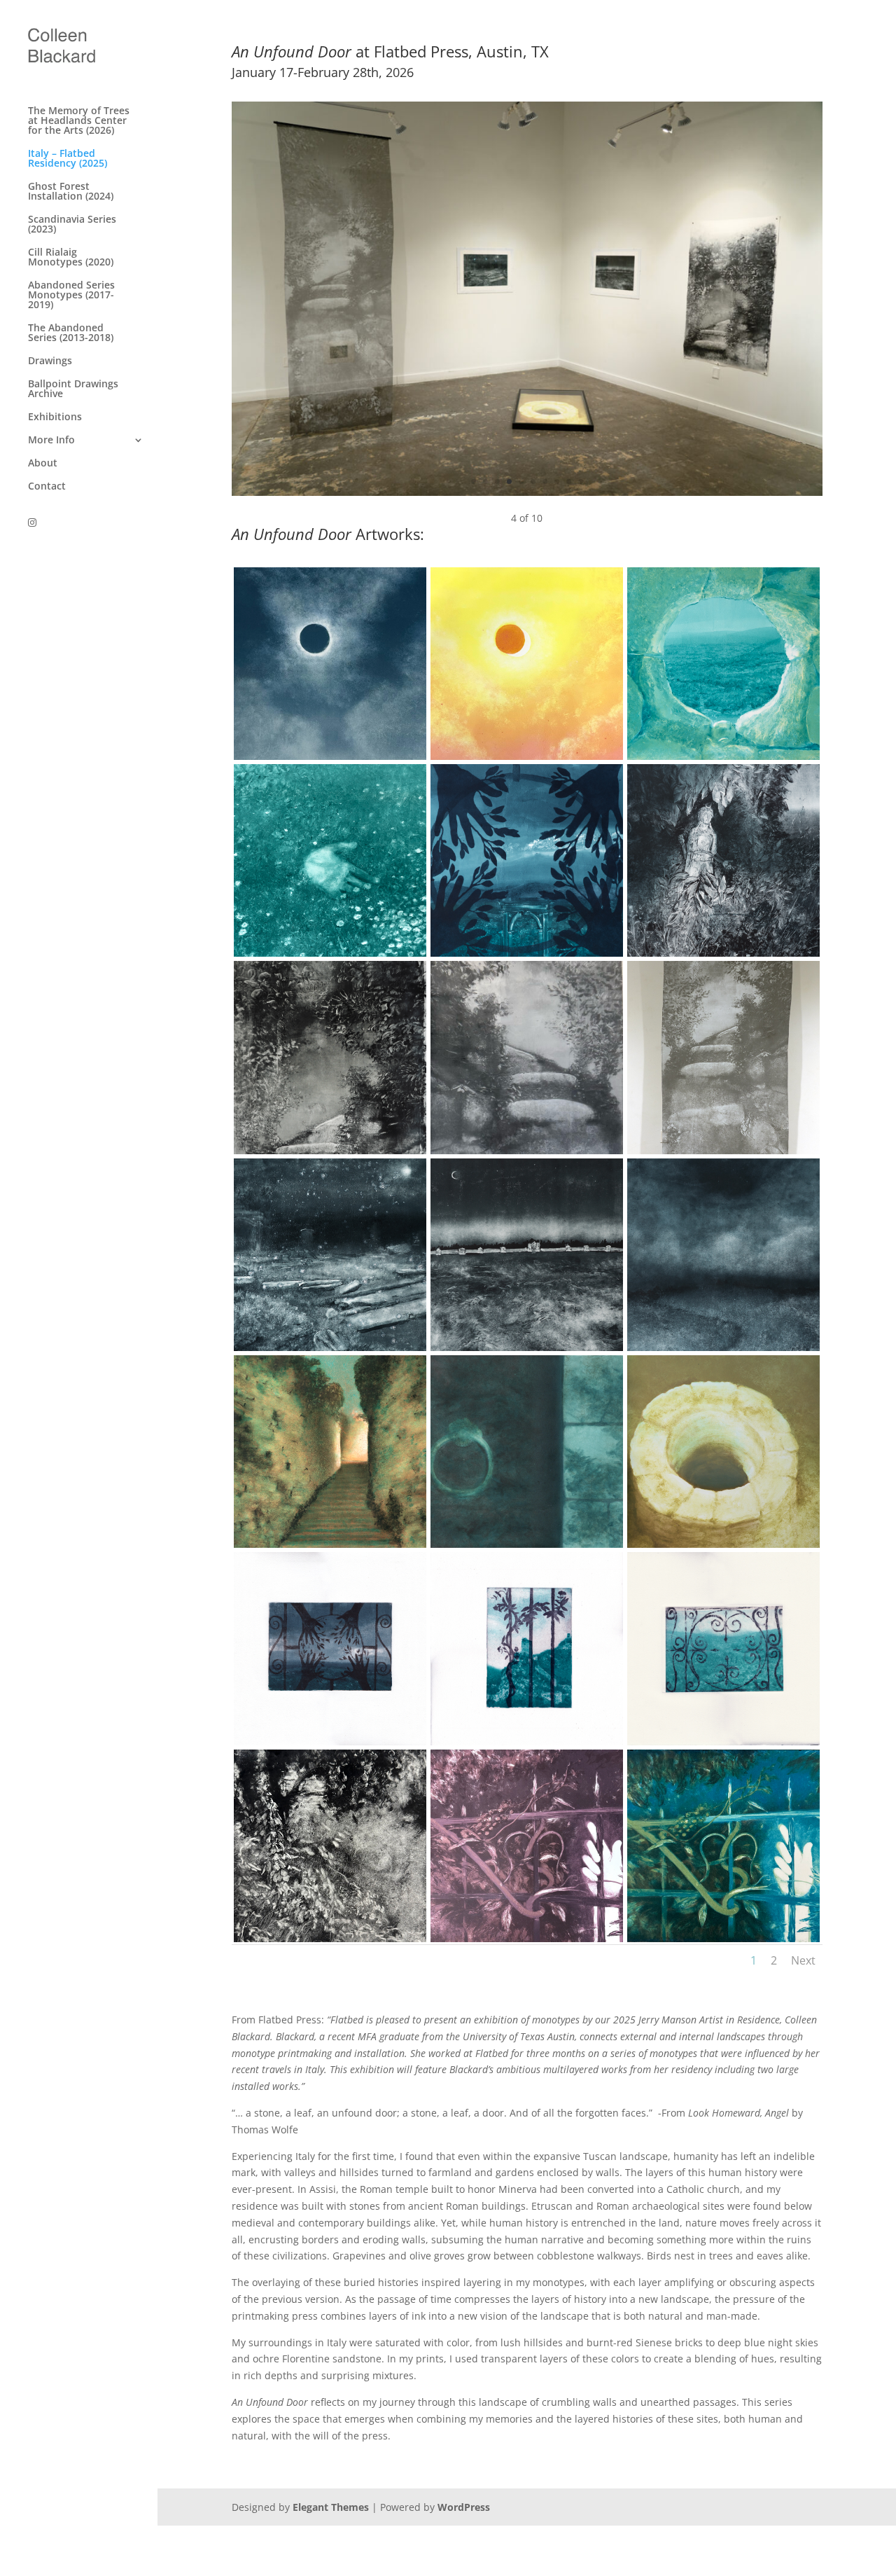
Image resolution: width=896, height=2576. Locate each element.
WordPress (464, 2507)
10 (581, 482)
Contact (47, 487)
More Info (51, 441)
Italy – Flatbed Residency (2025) (68, 159)
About (43, 464)
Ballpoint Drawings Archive (73, 389)
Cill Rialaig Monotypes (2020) (71, 258)
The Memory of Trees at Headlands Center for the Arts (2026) (79, 121)
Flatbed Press (421, 51)
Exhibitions (55, 417)
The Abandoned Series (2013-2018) (71, 333)
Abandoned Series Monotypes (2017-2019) (71, 296)
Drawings (50, 361)
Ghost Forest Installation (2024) (71, 192)
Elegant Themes (331, 2507)
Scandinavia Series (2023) (72, 225)
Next (803, 1960)
